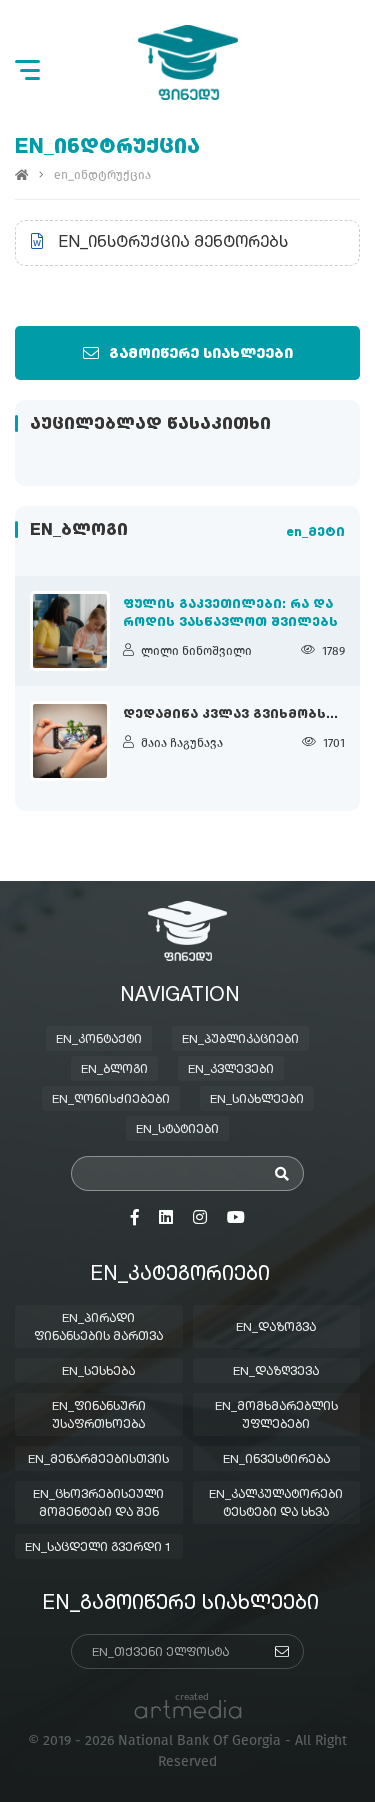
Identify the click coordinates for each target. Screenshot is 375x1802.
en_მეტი (315, 533)
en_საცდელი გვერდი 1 (98, 1548)
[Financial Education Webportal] (188, 62)
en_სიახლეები (257, 1100)
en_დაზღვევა (276, 1372)
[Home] (22, 175)
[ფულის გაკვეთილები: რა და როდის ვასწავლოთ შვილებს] (70, 631)
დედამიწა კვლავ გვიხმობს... (230, 715)
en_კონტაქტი (99, 1040)
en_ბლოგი (114, 1070)
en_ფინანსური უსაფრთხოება (99, 1416)
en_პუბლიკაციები (240, 1040)
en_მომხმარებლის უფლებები (276, 1416)
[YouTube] (236, 1218)
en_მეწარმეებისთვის (98, 1460)
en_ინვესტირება (276, 1460)
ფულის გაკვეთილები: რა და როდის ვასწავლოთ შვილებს (230, 614)
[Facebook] (135, 1218)
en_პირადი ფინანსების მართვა (98, 1328)
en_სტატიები (177, 1130)
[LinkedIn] (166, 1218)
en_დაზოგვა (276, 1328)
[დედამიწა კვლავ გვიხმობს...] (70, 741)
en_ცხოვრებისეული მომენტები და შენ (98, 1504)
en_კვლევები (231, 1070)
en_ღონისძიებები (111, 1100)
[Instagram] (200, 1218)
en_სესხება (98, 1372)
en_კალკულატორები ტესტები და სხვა (276, 1504)
